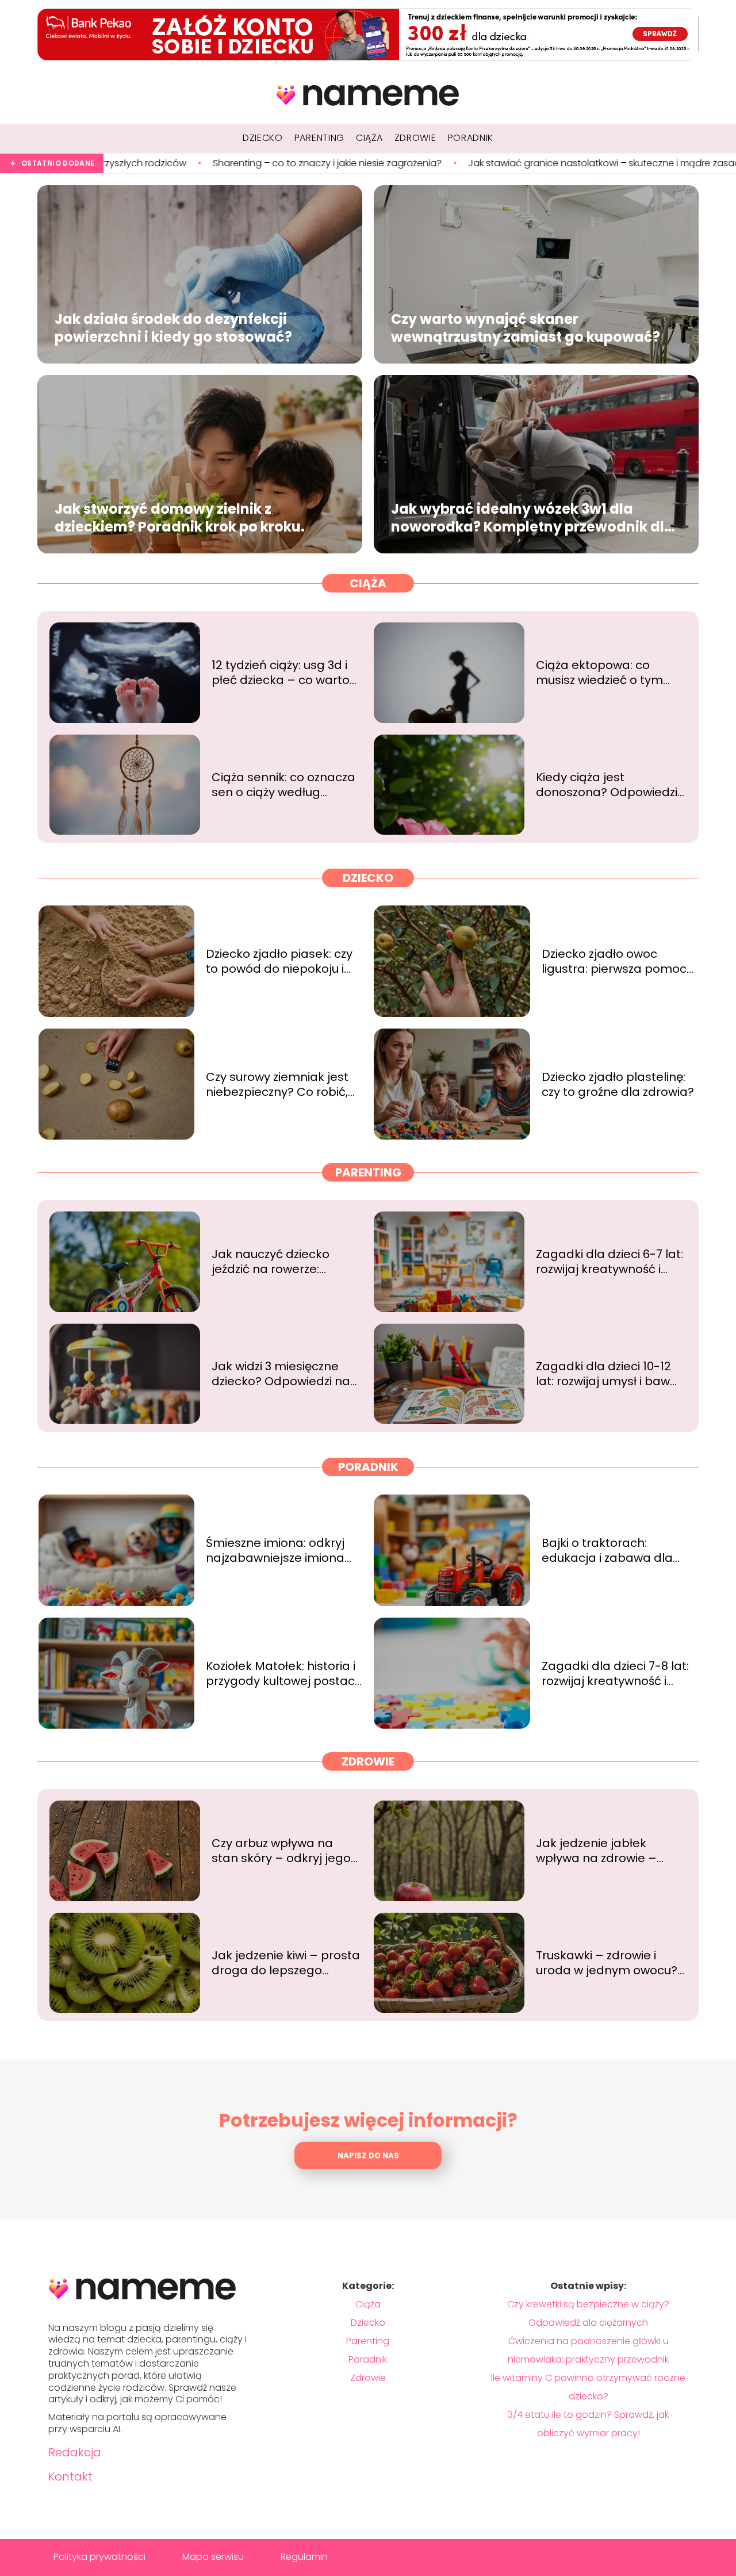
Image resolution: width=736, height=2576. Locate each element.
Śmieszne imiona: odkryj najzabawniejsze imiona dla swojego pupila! (275, 1550)
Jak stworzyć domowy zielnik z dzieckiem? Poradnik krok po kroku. (180, 518)
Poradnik (368, 1467)
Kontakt (70, 2476)
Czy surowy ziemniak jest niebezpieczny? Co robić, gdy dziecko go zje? (277, 1084)
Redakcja (75, 2452)
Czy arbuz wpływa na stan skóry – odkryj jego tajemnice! (281, 1851)
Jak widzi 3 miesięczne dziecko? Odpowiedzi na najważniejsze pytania (281, 1374)
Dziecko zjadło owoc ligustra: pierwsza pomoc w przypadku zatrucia (614, 961)
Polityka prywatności (99, 2557)
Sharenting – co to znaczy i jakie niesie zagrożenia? (178, 164)
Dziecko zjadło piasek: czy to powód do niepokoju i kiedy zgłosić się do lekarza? (279, 961)
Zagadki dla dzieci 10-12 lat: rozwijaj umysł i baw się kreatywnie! (603, 1374)
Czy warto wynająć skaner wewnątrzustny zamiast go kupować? (526, 328)
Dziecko (368, 878)
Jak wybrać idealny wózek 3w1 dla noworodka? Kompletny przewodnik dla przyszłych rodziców (532, 518)
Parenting (368, 1172)
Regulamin (304, 2557)
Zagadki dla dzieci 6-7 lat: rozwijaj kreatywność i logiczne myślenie (609, 1262)
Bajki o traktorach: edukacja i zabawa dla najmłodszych (607, 1550)
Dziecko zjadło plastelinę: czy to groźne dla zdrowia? (618, 1084)
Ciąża (368, 583)
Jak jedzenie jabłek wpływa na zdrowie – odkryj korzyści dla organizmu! (596, 1851)
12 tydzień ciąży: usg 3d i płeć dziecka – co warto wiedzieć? (281, 672)
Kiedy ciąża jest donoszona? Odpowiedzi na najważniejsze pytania (609, 785)
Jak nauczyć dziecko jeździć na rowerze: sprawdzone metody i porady (275, 1262)
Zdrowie (368, 1761)
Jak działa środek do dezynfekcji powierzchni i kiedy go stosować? (173, 328)
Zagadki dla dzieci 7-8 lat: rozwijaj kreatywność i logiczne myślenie (615, 1673)
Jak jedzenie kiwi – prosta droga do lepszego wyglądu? (286, 1963)
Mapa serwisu (213, 2557)
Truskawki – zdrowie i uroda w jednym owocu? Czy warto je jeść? (607, 1963)
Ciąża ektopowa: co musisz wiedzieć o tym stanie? (599, 672)
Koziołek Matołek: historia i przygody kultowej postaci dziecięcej (281, 1673)
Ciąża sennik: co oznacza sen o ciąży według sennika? (283, 785)
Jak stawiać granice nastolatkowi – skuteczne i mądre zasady (457, 164)
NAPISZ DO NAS (368, 2156)
